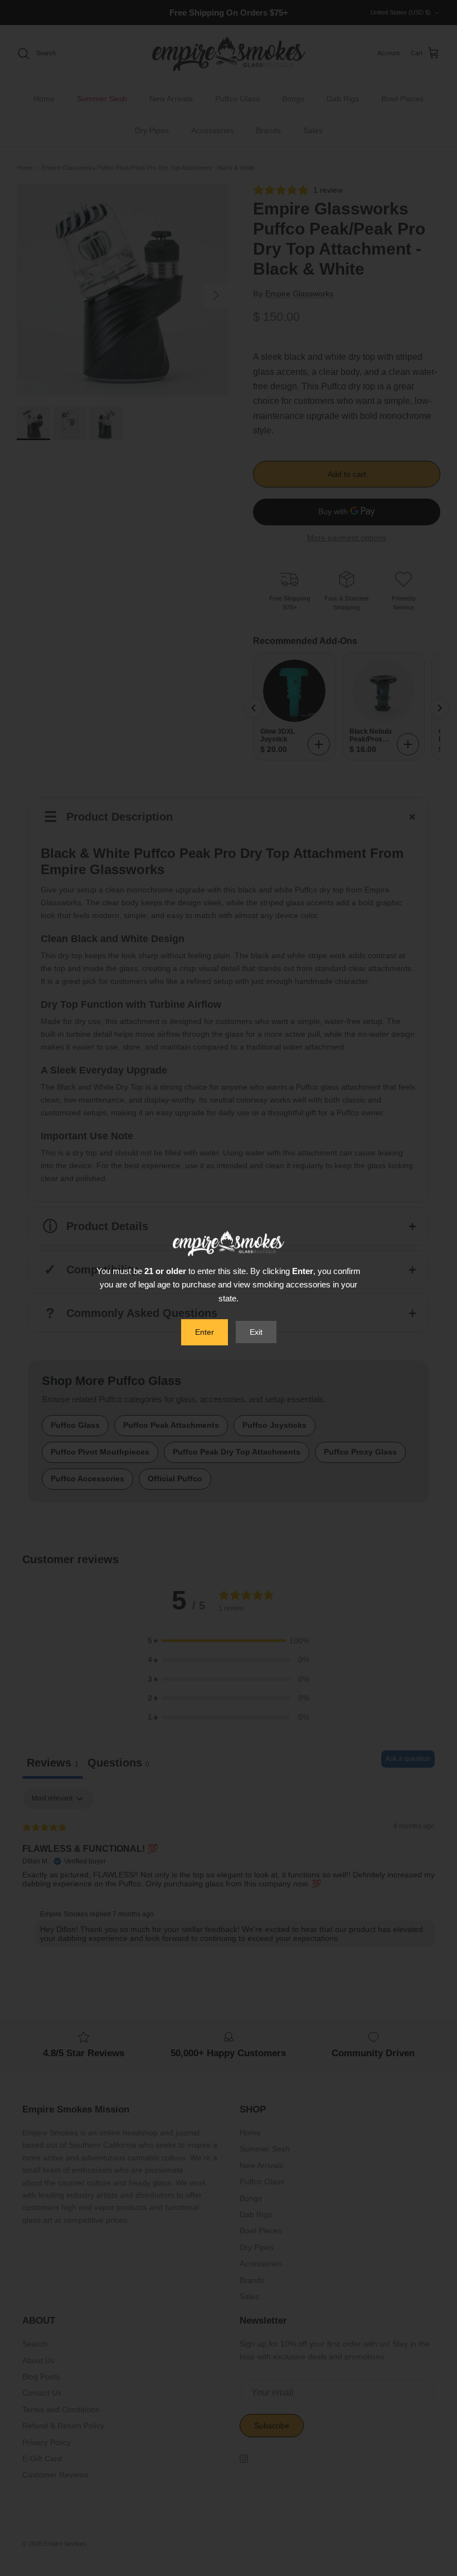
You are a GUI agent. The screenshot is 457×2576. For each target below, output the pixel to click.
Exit (256, 1332)
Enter (205, 1332)
